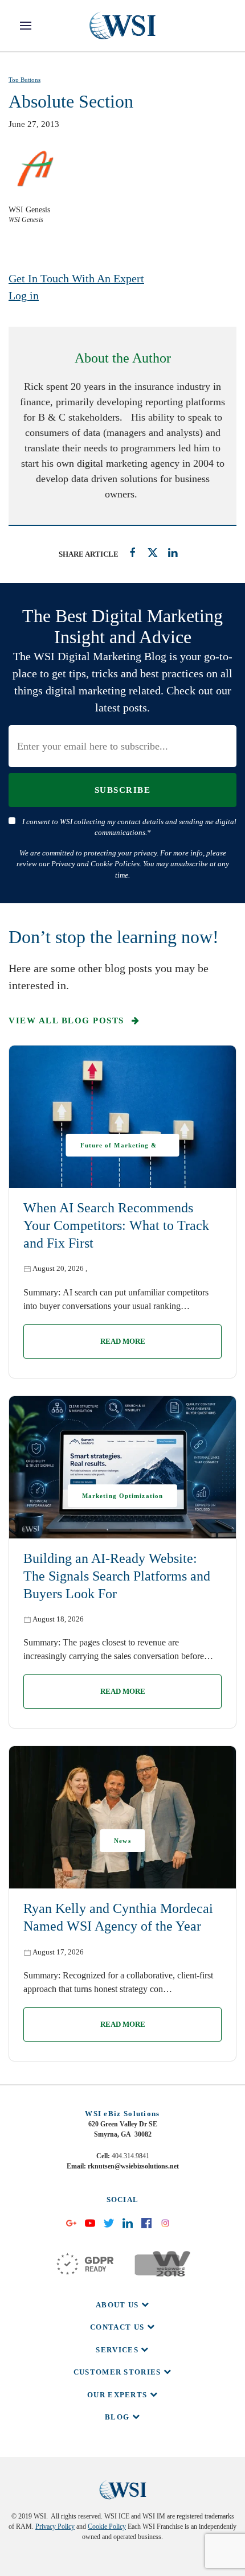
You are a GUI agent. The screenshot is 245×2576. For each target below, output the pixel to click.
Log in (24, 295)
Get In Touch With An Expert (76, 278)
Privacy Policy (55, 2526)
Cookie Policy (107, 2526)
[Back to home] (122, 26)
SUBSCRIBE (123, 790)
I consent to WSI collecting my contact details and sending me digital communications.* (129, 827)
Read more (123, 1341)
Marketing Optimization (122, 1496)
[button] (26, 26)
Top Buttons (24, 80)
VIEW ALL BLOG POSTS (68, 1020)
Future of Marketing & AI (119, 1149)
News (122, 1841)
